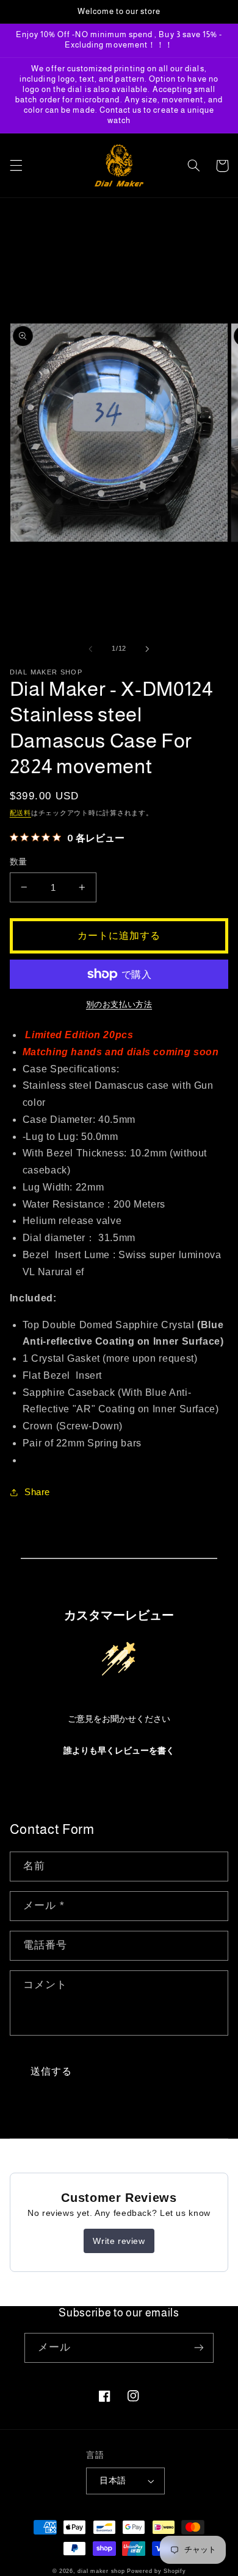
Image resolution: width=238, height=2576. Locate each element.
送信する (51, 2071)
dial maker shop (101, 2571)
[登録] (199, 2348)
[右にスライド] (148, 649)
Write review (119, 2241)
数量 (19, 862)
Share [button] (37, 1492)
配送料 (20, 813)
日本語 (113, 2481)
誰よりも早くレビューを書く (119, 1751)
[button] (16, 166)
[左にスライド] (90, 649)
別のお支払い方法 (119, 1005)
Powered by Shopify (156, 2571)
